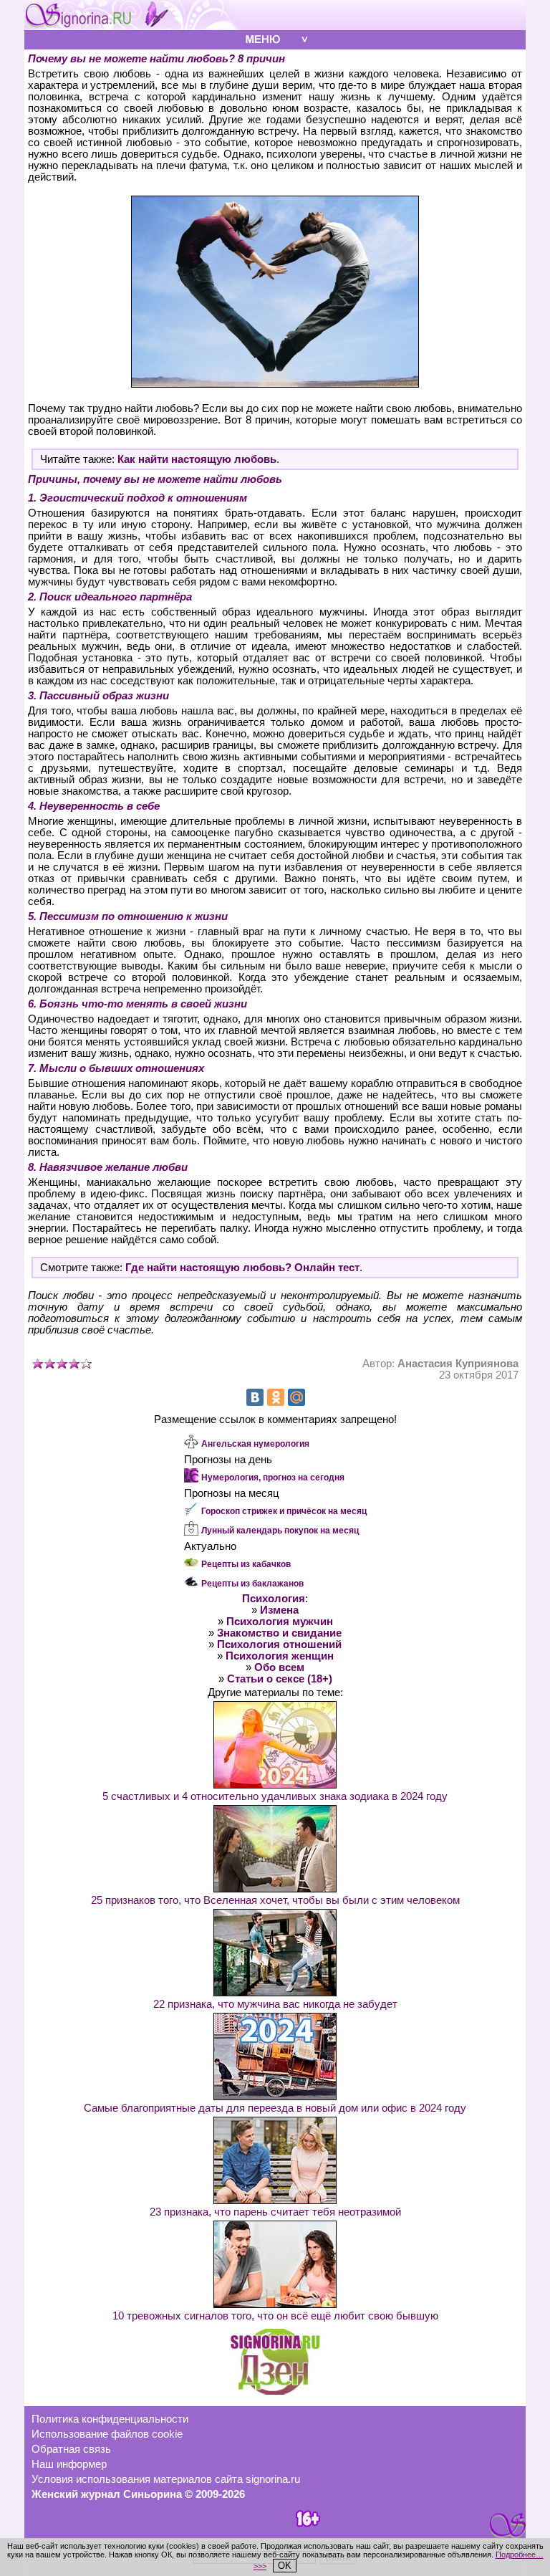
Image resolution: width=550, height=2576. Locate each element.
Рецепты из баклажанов (252, 1584)
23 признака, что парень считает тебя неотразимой (275, 2212)
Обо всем (279, 1667)
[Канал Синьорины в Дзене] (275, 2391)
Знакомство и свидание (279, 1633)
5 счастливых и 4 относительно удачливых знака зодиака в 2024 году (275, 1796)
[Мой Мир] (296, 1397)
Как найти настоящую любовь (197, 459)
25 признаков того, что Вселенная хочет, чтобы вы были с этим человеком (275, 1900)
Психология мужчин (280, 1622)
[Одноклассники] (276, 1397)
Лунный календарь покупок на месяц (280, 1531)
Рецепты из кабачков (246, 1564)
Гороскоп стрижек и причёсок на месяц (284, 1511)
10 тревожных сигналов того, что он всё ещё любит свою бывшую (275, 2316)
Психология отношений (279, 1644)
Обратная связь (71, 2449)
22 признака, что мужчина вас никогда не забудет (275, 2004)
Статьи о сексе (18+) (280, 1679)
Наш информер (69, 2464)
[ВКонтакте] (255, 1397)
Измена (279, 1610)
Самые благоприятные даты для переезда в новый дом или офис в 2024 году (275, 2108)
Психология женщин (280, 1656)
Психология (274, 1599)
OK (285, 2566)
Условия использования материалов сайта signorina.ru (166, 2479)
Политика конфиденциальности (110, 2419)
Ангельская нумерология (255, 1444)
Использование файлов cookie (107, 2434)
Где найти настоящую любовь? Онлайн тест (242, 1268)
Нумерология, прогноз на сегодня (273, 1478)
